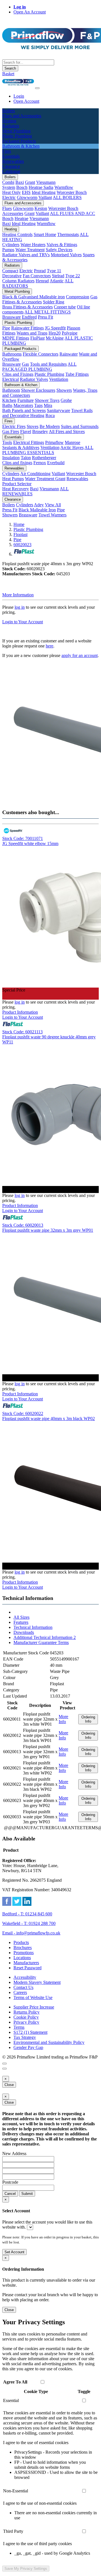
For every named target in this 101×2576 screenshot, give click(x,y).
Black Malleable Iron (37, 510)
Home (19, 524)
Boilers (10, 177)
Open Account (26, 101)
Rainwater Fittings (27, 328)
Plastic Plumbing (18, 323)
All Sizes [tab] (21, 1617)
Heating (11, 229)
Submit (27, 2194)
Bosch (22, 187)
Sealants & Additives (21, 447)
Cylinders (11, 245)
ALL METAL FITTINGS (48, 312)
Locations (22, 1958)
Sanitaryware (58, 410)
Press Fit (45, 317)
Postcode (10, 2182)
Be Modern (50, 426)
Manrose (73, 442)
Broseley (40, 431)
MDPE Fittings (16, 338)
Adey (39, 505)
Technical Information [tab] (33, 1627)
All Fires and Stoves (67, 431)
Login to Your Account (23, 622)
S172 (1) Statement (30, 2032)
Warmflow (64, 187)
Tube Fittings (77, 374)
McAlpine (55, 338)
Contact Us (23, 1987)
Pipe (6, 328)
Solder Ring (54, 302)
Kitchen (9, 400)
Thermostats (68, 234)
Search (10, 68)
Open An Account (30, 12)
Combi (8, 182)
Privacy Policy (26, 2022)
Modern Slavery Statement (37, 1982)
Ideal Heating (44, 192)
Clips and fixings (17, 463)
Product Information (20, 1012)
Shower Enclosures (38, 390)
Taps (38, 405)
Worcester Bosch (72, 192)
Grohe (66, 400)
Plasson (74, 328)
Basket (8, 74)
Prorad (40, 271)
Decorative (12, 276)
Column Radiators (18, 281)
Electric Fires (14, 426)
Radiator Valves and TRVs (26, 255)
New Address (14, 2153)
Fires (9, 421)
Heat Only (12, 192)
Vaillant (45, 197)
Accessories (13, 213)
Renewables (14, 468)
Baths (7, 405)
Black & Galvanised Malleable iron (34, 297)
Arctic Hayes (72, 447)
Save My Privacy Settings (26, 2569)
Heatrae (21, 218)
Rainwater (69, 354)
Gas (25, 364)
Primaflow (54, 442)
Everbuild (56, 463)
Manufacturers (26, 1963)
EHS (26, 192)
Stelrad (58, 276)
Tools (7, 442)
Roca (50, 415)
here (50, 646)
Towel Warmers (52, 515)
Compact (10, 271)
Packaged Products (20, 349)
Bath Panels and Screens (24, 410)
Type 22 (73, 276)
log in (20, 607)
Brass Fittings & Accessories (27, 307)
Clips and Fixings (18, 374)
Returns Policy (27, 2012)
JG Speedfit (55, 328)
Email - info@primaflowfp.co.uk (31, 1933)
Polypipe (70, 333)
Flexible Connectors (41, 354)
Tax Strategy (25, 2037)
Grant (30, 182)
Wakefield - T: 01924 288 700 (29, 1923)
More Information (18, 595)
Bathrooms (12, 354)
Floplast (20, 534)
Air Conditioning (35, 474)
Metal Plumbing (17, 291)
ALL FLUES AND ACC (73, 213)
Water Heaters (33, 245)
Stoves (33, 426)
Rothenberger (44, 458)
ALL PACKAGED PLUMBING (39, 367)
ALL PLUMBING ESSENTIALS (48, 450)
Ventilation (59, 379)
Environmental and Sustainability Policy (49, 2042)
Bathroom (11, 390)
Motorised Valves (66, 255)
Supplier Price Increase (34, 2007)
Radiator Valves (34, 379)
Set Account (14, 2252)
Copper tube (65, 307)
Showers (64, 390)
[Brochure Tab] (4, 2064)
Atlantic (57, 281)
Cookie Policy (26, 2017)
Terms (19, 2027)
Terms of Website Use (33, 1997)
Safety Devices (59, 250)
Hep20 (55, 333)
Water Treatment (30, 250)
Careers (20, 1992)
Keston (41, 208)
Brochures (23, 1948)
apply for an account (80, 655)
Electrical (11, 379)
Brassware (12, 317)
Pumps (8, 250)
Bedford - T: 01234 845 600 (27, 1914)
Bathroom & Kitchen (21, 385)
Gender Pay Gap (28, 2047)
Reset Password (27, 1968)
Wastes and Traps (32, 333)
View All (53, 505)
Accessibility (25, 1977)
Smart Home (45, 234)
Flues (7, 208)
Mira (48, 405)
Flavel (26, 431)
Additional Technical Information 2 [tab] (45, 1637)
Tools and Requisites (48, 364)
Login (19, 96)
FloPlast (37, 338)
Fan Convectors (37, 276)
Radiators (12, 265)
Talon (26, 458)
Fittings (9, 333)
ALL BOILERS (67, 197)
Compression (78, 297)
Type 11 (54, 271)
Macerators (23, 405)
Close (9, 2085)
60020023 (22, 545)
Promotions (24, 1953)
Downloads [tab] (24, 1632)
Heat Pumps (13, 479)
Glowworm (27, 197)
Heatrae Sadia (41, 187)
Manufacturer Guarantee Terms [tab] (41, 1642)
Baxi (20, 182)
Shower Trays (47, 400)
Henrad (42, 281)
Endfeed (29, 317)
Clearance (13, 499)
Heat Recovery (16, 489)
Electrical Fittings (29, 442)
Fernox (40, 463)
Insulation (11, 458)
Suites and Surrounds (80, 426)
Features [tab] (21, 1622)
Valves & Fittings (62, 245)
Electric (9, 197)
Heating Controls (17, 234)
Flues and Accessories (23, 203)
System (9, 187)
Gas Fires (11, 431)
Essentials (13, 437)
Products (21, 1942)
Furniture (26, 400)
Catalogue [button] (11, 171)
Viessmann (46, 182)
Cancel (10, 2194)
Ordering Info (88, 1719)
